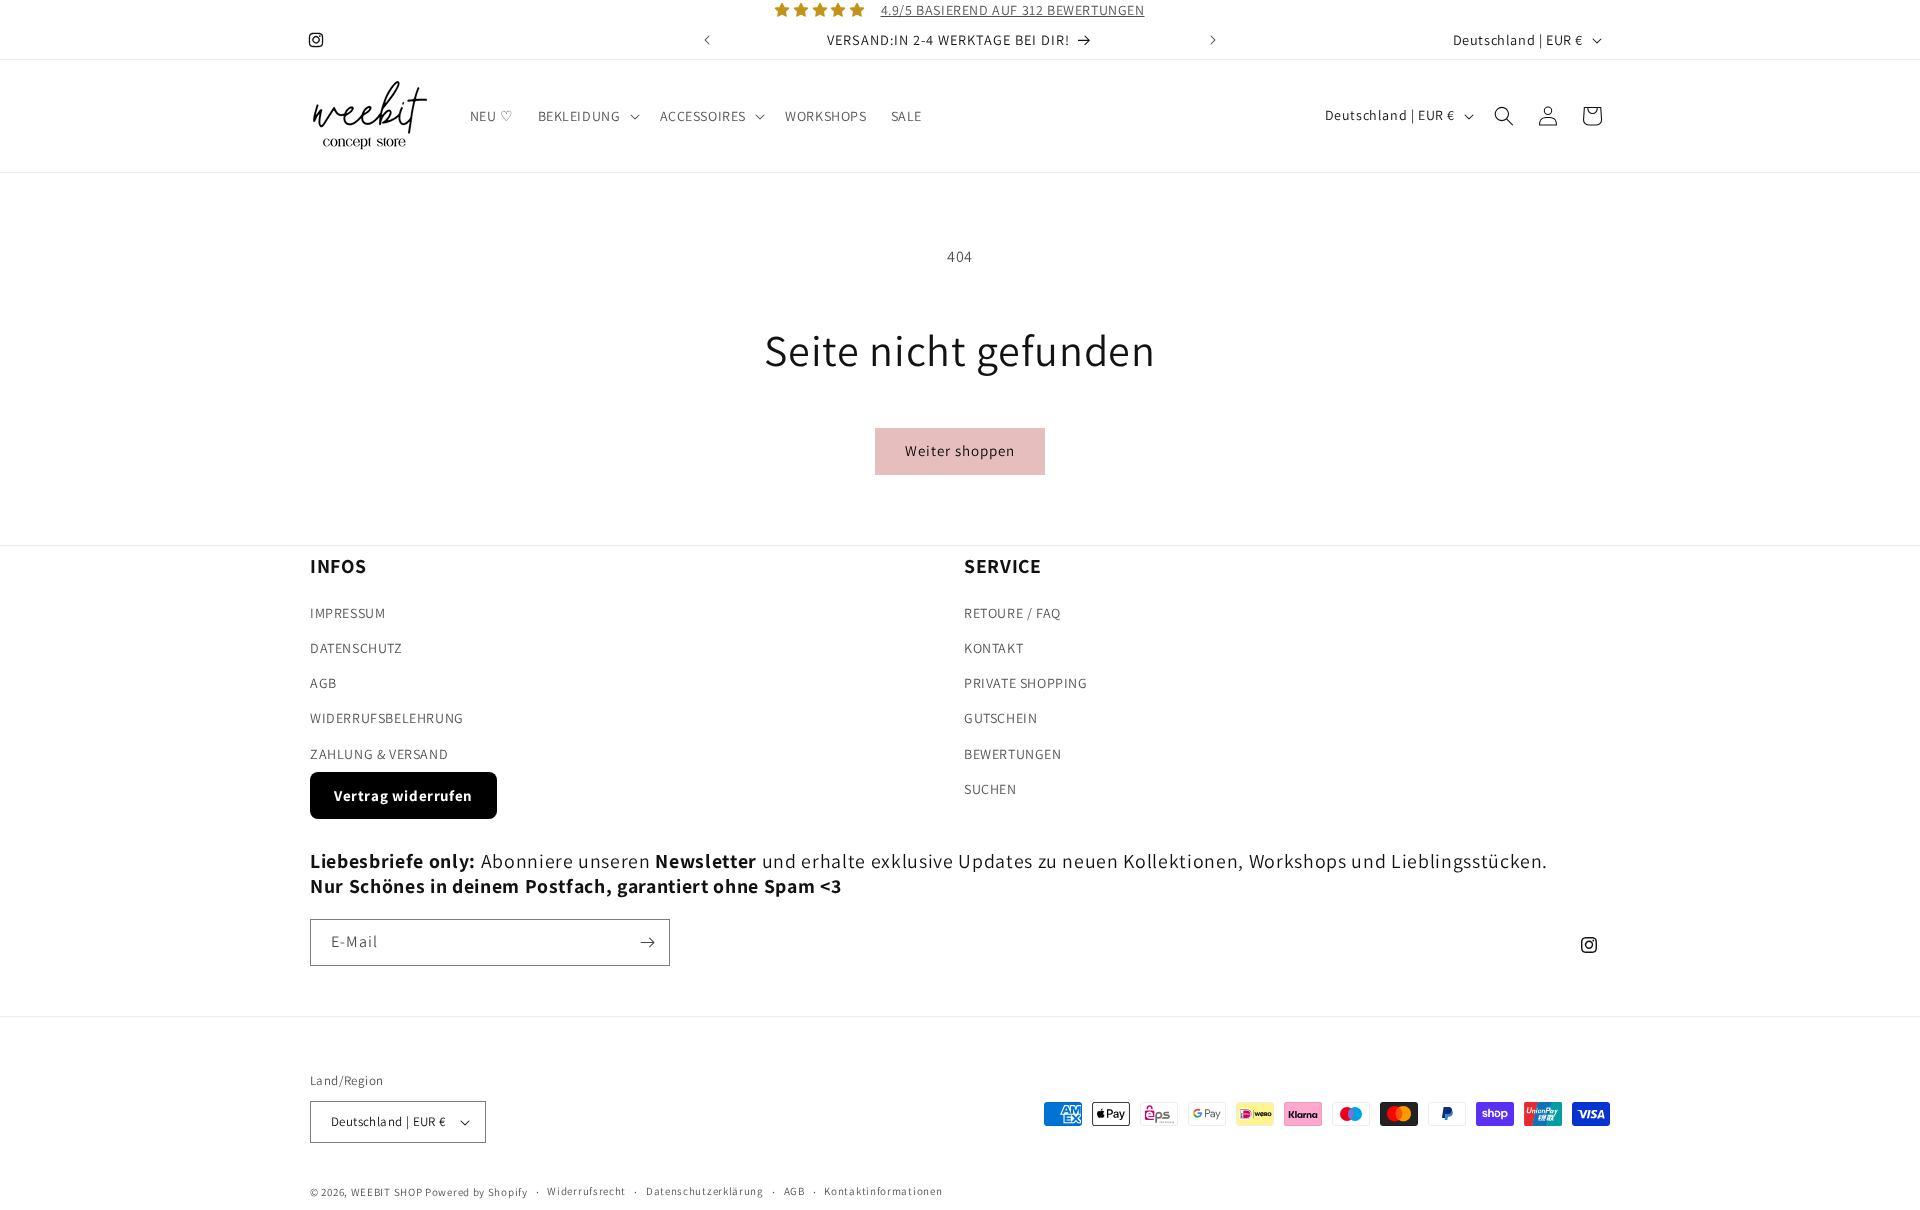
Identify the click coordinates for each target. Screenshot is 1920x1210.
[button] (587, 116)
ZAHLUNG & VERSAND (379, 754)
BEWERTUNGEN (1013, 754)
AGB (323, 683)
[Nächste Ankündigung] (1213, 40)
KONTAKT (993, 648)
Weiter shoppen (960, 450)
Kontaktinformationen (883, 1191)
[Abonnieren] (647, 942)
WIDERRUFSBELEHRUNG (387, 718)
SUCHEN (990, 789)
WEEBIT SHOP (387, 1192)
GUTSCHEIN (1000, 718)
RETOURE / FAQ (1012, 613)
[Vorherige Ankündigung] (707, 40)
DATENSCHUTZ (356, 648)
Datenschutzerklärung (705, 1191)
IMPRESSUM (347, 613)
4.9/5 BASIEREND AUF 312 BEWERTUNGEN (1013, 10)
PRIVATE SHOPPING (1026, 683)
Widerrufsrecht (586, 1191)
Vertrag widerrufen (403, 795)
